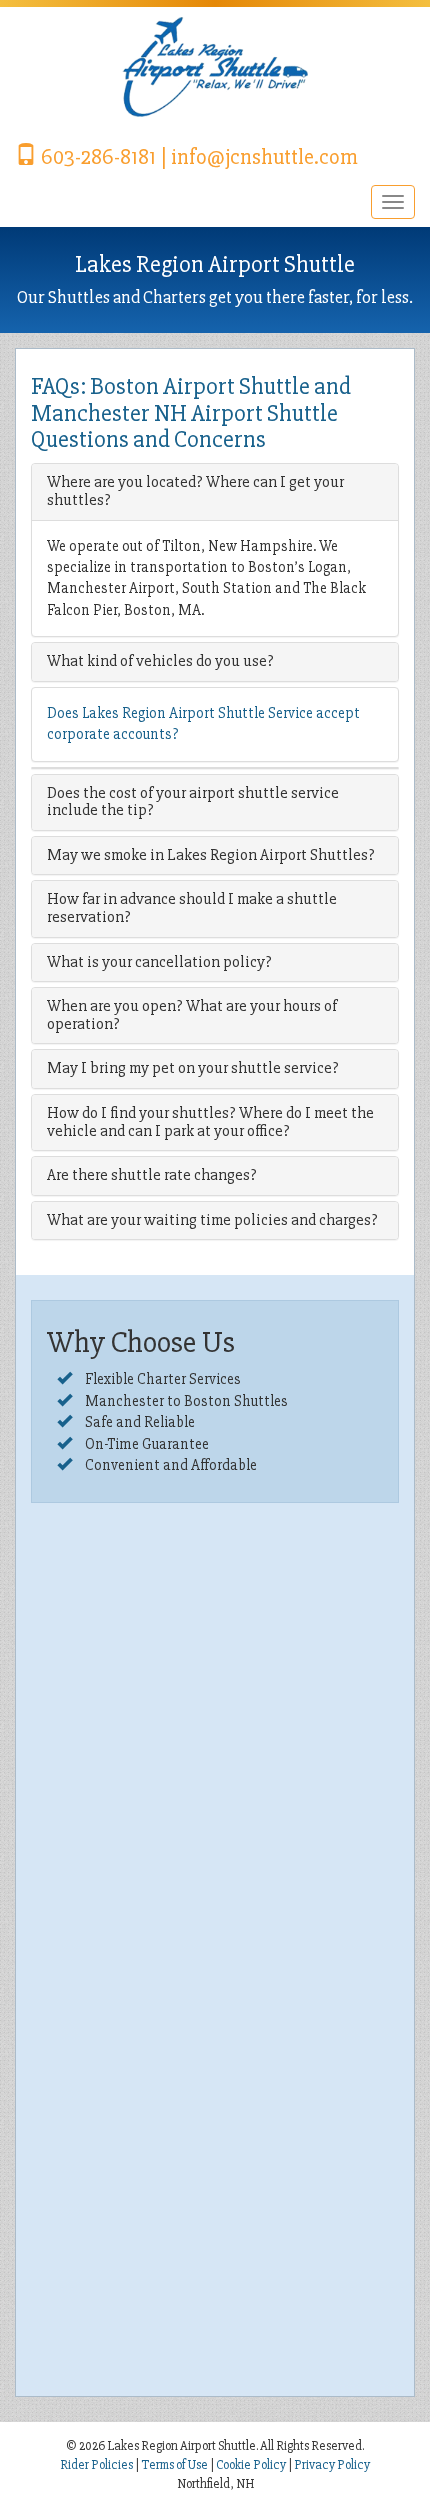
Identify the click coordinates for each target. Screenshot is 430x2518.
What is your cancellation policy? (159, 962)
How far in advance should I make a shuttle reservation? (192, 908)
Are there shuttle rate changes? (152, 1175)
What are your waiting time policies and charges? (212, 1220)
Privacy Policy (332, 2465)
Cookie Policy (251, 2465)
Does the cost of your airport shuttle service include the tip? (193, 802)
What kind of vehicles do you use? (160, 661)
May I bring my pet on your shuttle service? (193, 1068)
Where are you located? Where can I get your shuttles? (195, 491)
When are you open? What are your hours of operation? (192, 1015)
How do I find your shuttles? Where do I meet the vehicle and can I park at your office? (210, 1122)
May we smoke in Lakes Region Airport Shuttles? (211, 855)
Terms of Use (174, 2465)
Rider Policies (97, 2465)
